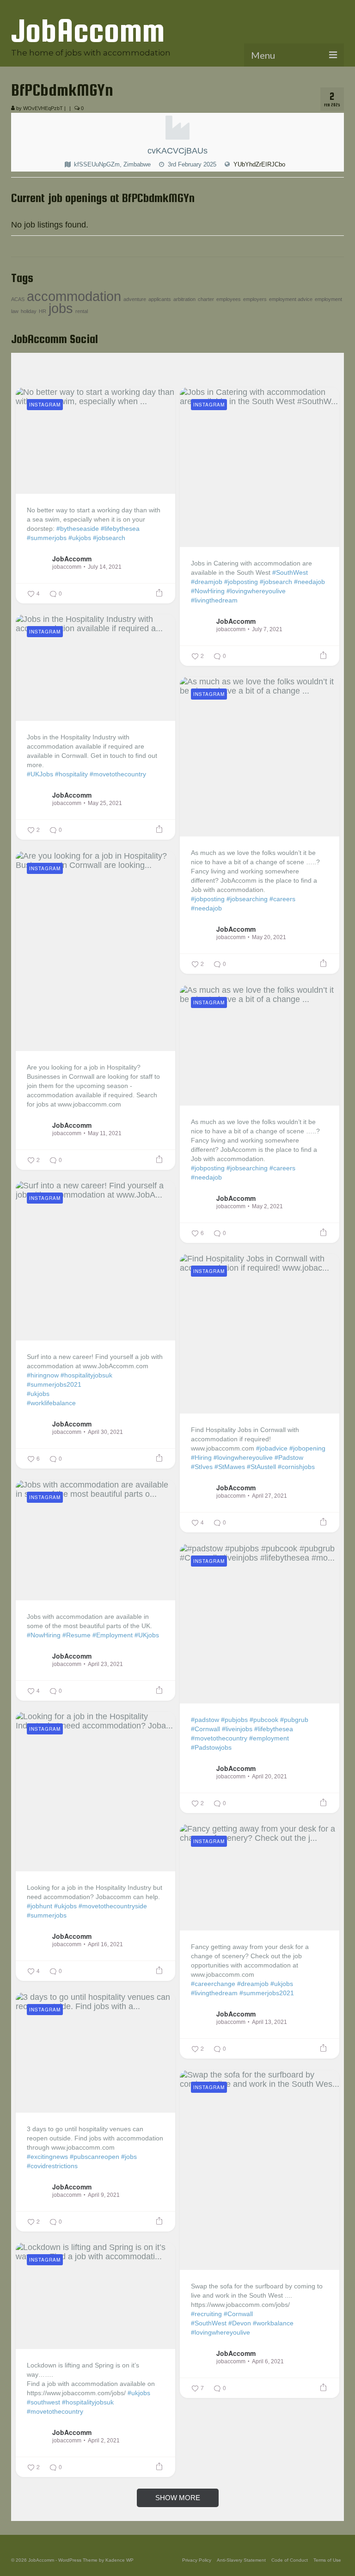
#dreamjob (207, 582)
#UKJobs (40, 774)
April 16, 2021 (105, 1944)
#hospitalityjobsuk (86, 1375)
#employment (269, 1738)
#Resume (77, 1635)
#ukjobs (80, 538)
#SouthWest (290, 572)
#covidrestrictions (52, 2166)
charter (206, 299)
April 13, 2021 (269, 2022)
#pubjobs (234, 1720)
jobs (61, 308)
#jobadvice (272, 1448)
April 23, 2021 (105, 1664)
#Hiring (201, 1457)
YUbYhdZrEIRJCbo (259, 164)
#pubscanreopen (95, 2157)
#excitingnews (47, 2157)
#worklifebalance (51, 1403)
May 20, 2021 (269, 937)
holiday (29, 311)
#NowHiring (208, 591)
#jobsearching (247, 899)
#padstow (205, 1720)
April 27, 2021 (269, 1496)
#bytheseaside (78, 529)
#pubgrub (294, 1720)
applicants (160, 299)
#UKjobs (147, 1635)
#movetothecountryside (113, 1906)
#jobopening (307, 1448)
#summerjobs (47, 538)
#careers (282, 899)
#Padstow (289, 1457)
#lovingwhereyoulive (256, 591)
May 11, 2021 (105, 1133)
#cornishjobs (296, 1467)
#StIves (202, 1467)
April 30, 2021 (105, 1432)
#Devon (240, 2323)
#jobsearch (109, 538)
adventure (135, 299)
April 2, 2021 (104, 2441)
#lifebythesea (120, 529)
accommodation (74, 296)
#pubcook (264, 1720)
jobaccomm (67, 567)
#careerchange (213, 1984)
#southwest (43, 2402)
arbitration (184, 299)
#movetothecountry (118, 774)
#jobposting (241, 582)
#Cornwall (205, 1729)
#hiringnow (43, 1375)
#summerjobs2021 (54, 1384)
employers (255, 299)
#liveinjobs (237, 1729)
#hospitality (71, 774)
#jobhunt (40, 1906)
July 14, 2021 (105, 567)
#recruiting (206, 2314)
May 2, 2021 (267, 1206)
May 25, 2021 (105, 803)
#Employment (113, 1635)
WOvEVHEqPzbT (43, 108)
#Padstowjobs (211, 1747)
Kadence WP (119, 2560)
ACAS (18, 299)
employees (229, 299)
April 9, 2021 (104, 2195)
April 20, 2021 (269, 1777)
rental (82, 311)
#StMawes (230, 1467)
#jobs (129, 2157)
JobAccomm (88, 30)
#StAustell (261, 1467)
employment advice (291, 299)
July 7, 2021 (267, 629)
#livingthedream (214, 600)
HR (43, 311)
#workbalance (273, 2323)
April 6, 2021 (268, 2361)
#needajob (309, 582)
